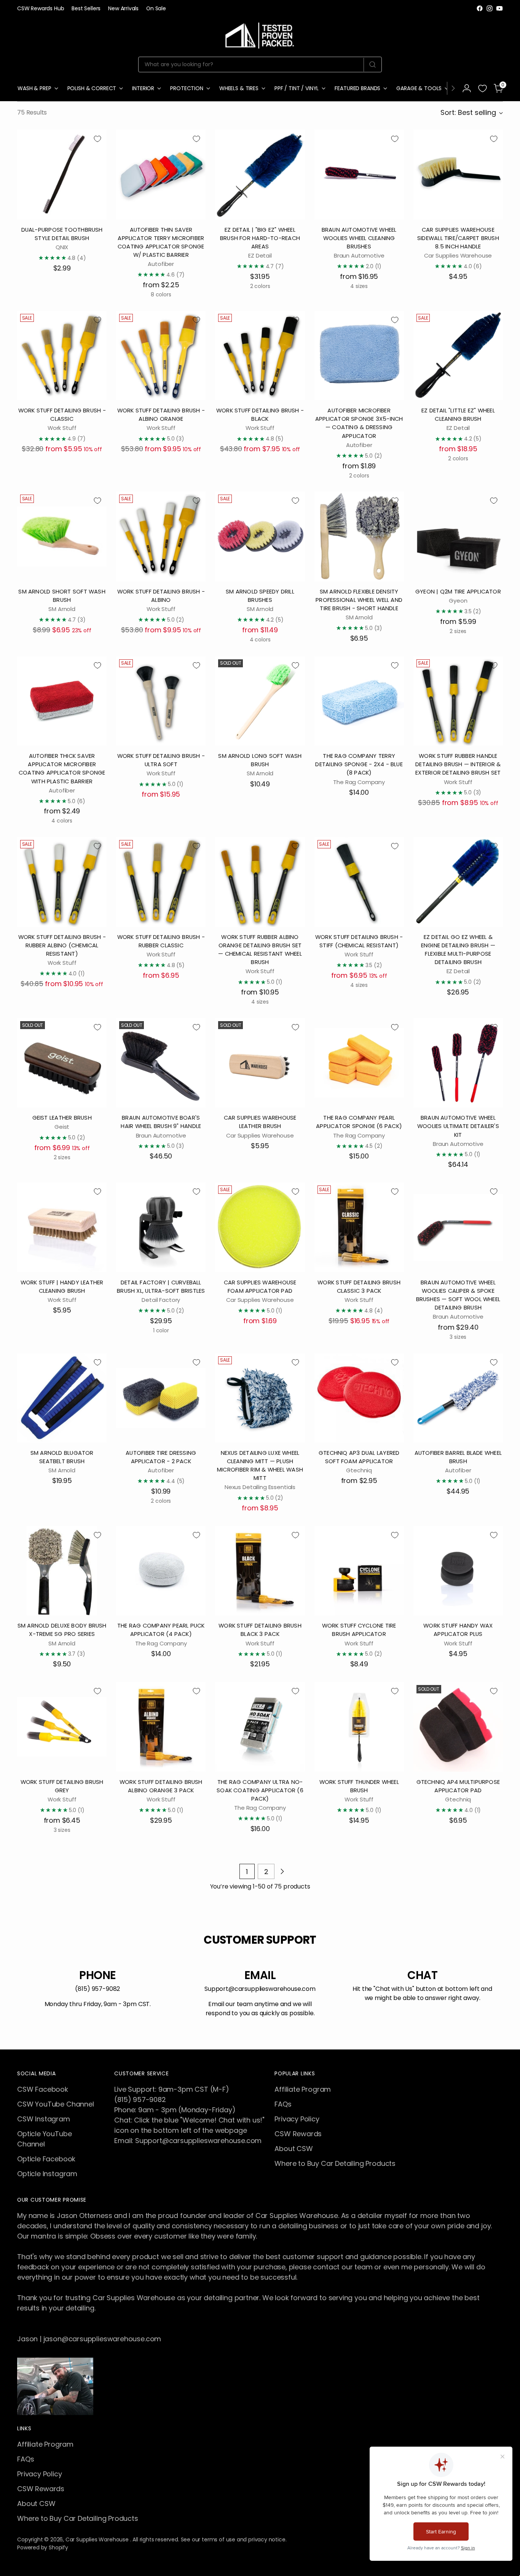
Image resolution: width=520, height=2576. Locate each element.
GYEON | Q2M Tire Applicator (458, 591)
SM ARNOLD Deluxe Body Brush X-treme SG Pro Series (62, 1630)
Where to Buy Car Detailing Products (335, 2163)
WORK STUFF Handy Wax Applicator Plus (458, 1630)
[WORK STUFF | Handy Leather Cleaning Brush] (62, 1227)
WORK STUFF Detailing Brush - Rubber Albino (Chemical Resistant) (62, 945)
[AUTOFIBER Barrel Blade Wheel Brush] (458, 1398)
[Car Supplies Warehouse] (260, 34)
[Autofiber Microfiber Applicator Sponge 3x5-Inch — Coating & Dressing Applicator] (359, 356)
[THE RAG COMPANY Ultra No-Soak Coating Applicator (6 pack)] (260, 1727)
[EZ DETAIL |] (260, 174)
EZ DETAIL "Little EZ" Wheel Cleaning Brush (458, 414)
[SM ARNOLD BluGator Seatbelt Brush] (62, 1398)
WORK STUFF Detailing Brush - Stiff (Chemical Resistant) (359, 941)
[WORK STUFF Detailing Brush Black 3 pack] (260, 1571)
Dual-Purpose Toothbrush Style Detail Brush (62, 234)
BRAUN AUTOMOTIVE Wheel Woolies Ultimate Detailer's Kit (458, 1126)
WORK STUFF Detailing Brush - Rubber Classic (161, 941)
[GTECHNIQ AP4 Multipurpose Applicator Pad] (458, 1727)
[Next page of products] (282, 1871)
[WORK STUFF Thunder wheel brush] (359, 1727)
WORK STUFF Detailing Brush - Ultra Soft (161, 760)
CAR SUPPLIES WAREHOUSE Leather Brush (260, 1122)
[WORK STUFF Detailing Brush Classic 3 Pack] (359, 1227)
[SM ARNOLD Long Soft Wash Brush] (260, 701)
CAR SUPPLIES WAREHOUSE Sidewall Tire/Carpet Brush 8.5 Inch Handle (458, 238)
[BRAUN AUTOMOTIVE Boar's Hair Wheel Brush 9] (161, 1063)
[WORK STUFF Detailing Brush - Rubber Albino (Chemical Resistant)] (62, 882)
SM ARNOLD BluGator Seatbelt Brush (62, 1457)
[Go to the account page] (467, 88)
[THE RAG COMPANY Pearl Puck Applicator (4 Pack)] (161, 1571)
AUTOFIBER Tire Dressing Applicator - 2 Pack (161, 1457)
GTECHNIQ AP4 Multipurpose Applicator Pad (458, 1786)
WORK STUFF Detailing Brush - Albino (161, 596)
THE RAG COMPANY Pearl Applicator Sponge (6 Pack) (359, 1122)
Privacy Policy (297, 2119)
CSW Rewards (298, 2134)
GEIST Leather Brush (62, 1118)
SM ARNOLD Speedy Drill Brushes (260, 596)
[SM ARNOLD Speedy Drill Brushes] (260, 536)
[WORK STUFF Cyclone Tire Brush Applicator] (359, 1571)
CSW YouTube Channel (56, 2104)
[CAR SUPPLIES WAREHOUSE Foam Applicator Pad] (260, 1227)
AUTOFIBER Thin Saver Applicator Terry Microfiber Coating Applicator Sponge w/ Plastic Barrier (161, 242)
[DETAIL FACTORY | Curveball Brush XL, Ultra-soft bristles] (161, 1227)
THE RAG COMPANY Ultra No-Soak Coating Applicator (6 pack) (260, 1790)
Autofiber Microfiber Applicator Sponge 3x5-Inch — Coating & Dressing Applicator (359, 423)
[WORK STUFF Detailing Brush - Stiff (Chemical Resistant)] (359, 882)
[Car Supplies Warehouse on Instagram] (490, 8)
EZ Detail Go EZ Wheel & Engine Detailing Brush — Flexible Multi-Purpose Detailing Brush (458, 950)
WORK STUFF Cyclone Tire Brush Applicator (359, 1630)
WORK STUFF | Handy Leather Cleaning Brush (62, 1286)
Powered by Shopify (43, 2547)
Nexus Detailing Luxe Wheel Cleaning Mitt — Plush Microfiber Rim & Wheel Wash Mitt (260, 1465)
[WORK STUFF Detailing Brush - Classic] (62, 356)
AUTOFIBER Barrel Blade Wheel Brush (458, 1457)
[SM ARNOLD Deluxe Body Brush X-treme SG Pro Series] (62, 1571)
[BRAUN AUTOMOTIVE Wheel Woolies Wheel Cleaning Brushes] (359, 174)
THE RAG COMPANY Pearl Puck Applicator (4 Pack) (161, 1630)
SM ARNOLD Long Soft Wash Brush (260, 760)
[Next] (453, 88)
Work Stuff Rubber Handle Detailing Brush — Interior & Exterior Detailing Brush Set (458, 764)
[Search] (372, 65)
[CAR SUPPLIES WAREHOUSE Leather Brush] (260, 1063)
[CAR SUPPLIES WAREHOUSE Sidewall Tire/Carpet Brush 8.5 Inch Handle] (458, 174)
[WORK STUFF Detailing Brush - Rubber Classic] (161, 882)
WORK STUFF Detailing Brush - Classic (62, 414)
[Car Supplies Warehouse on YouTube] (499, 8)
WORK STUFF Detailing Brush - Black (260, 414)
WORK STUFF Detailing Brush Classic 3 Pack (359, 1286)
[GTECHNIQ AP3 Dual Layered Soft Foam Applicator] (359, 1398)
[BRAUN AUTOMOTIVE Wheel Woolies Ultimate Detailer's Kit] (458, 1063)
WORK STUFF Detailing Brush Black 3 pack (260, 1630)
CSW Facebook (43, 2089)
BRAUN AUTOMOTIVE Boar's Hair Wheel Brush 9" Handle (161, 1122)
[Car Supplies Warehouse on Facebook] (480, 8)
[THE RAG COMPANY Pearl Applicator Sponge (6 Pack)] (359, 1063)
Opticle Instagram (47, 2174)
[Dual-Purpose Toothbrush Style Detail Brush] (62, 174)
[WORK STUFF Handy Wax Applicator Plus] (458, 1571)
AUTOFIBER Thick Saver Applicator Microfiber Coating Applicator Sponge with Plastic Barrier (62, 769)
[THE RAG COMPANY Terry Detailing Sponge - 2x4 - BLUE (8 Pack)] (359, 701)
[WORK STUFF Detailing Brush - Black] (260, 356)
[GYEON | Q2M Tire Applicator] (458, 536)
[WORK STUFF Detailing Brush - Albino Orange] (161, 356)
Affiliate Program (303, 2089)
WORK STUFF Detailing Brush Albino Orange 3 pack (161, 1786)
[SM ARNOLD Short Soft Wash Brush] (62, 536)
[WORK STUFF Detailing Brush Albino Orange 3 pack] (161, 1727)
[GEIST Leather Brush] (62, 1063)
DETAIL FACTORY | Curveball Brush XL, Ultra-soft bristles (161, 1286)
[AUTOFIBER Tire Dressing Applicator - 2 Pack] (161, 1398)
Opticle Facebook (46, 2159)
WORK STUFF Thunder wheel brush (359, 1786)
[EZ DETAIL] (458, 356)
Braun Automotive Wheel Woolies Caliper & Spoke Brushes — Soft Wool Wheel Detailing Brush (458, 1295)
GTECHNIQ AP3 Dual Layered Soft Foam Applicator (359, 1457)
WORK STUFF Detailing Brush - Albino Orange (161, 414)
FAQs (283, 2104)
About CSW (293, 2149)
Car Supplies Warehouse (98, 2539)
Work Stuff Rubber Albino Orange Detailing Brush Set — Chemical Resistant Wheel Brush (260, 950)
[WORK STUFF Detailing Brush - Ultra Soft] (161, 701)
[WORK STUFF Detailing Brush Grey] (62, 1727)
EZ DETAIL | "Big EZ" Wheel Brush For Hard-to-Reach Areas (260, 238)
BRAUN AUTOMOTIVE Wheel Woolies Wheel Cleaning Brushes (359, 238)
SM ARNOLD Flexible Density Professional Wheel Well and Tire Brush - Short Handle (359, 600)
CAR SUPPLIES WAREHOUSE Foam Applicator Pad (260, 1286)
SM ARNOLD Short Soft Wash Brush (62, 596)
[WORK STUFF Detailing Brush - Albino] (161, 536)
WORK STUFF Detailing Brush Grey (62, 1786)
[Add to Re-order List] (97, 139)
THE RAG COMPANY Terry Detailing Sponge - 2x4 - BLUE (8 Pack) (359, 764)
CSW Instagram (44, 2119)
